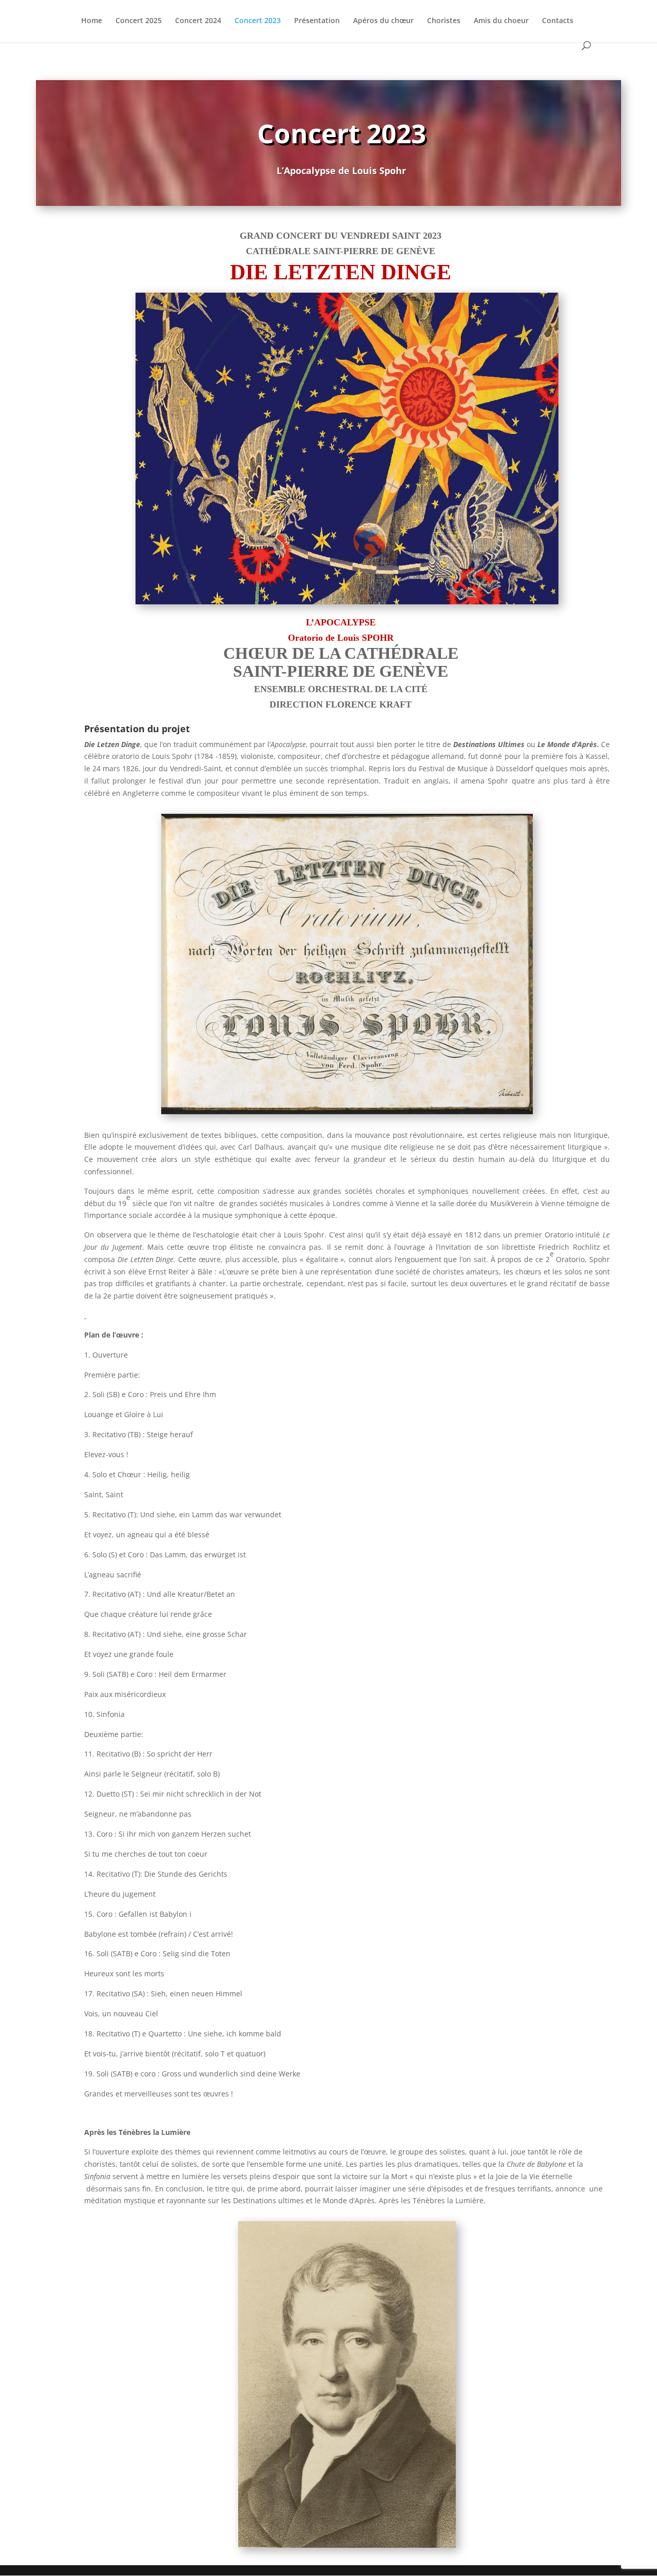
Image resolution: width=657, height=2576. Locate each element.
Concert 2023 (258, 21)
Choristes (444, 21)
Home (92, 21)
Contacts (558, 21)
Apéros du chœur (383, 21)
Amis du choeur (501, 21)
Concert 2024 (198, 21)
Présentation (317, 21)
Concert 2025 (139, 21)
